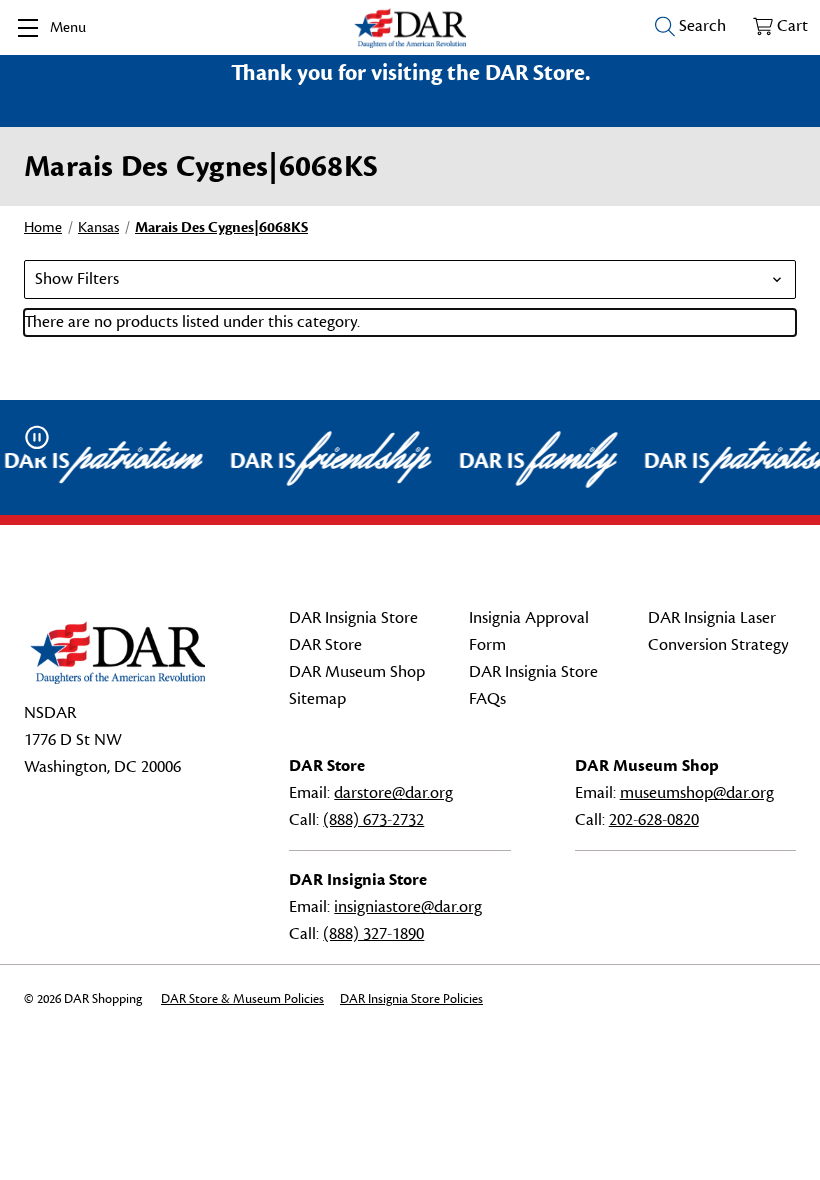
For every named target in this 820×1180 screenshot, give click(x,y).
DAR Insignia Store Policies (411, 999)
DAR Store (325, 645)
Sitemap (317, 699)
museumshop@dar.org (697, 793)
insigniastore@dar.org (408, 907)
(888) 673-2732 (373, 820)
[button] (410, 279)
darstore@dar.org (393, 793)
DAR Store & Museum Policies (242, 999)
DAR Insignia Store (353, 618)
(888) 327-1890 (373, 934)
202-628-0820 (654, 820)
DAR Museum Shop (357, 672)
